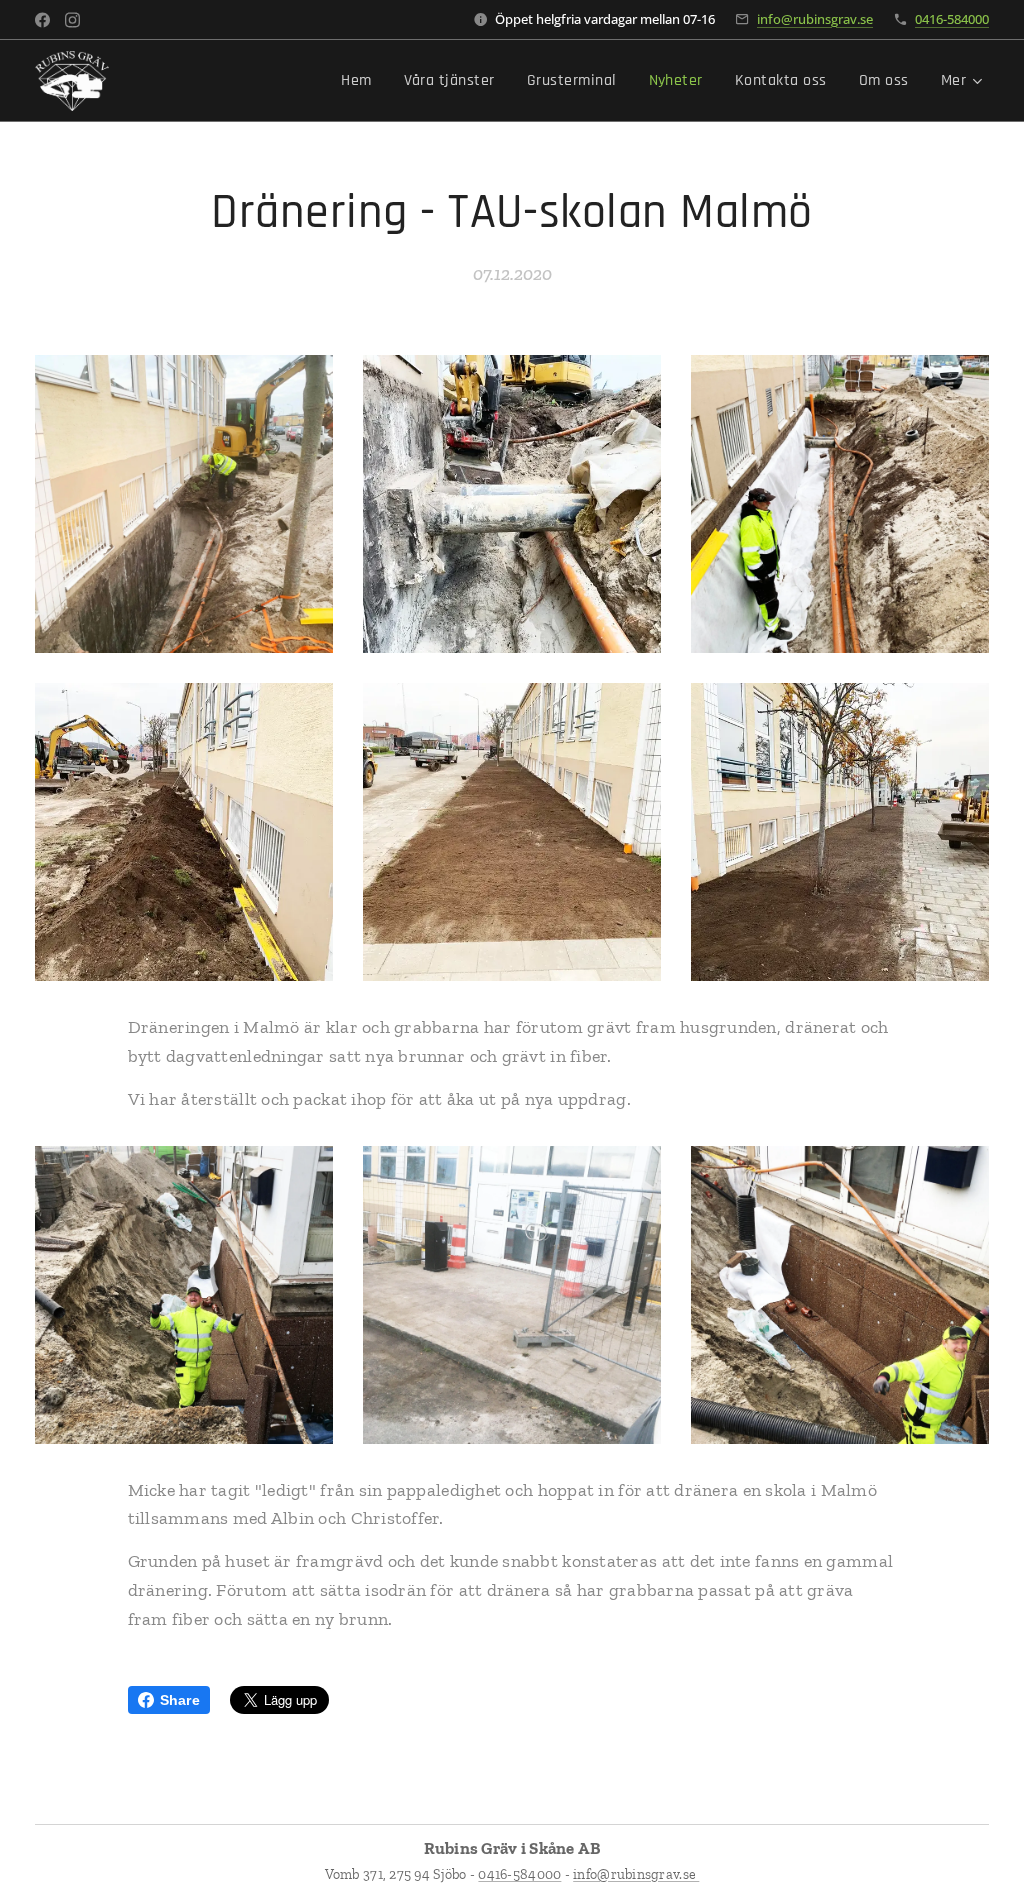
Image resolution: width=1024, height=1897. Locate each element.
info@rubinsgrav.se (815, 19)
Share (180, 1700)
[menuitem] (361, 81)
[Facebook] (42, 20)
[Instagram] (72, 20)
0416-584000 (952, 19)
